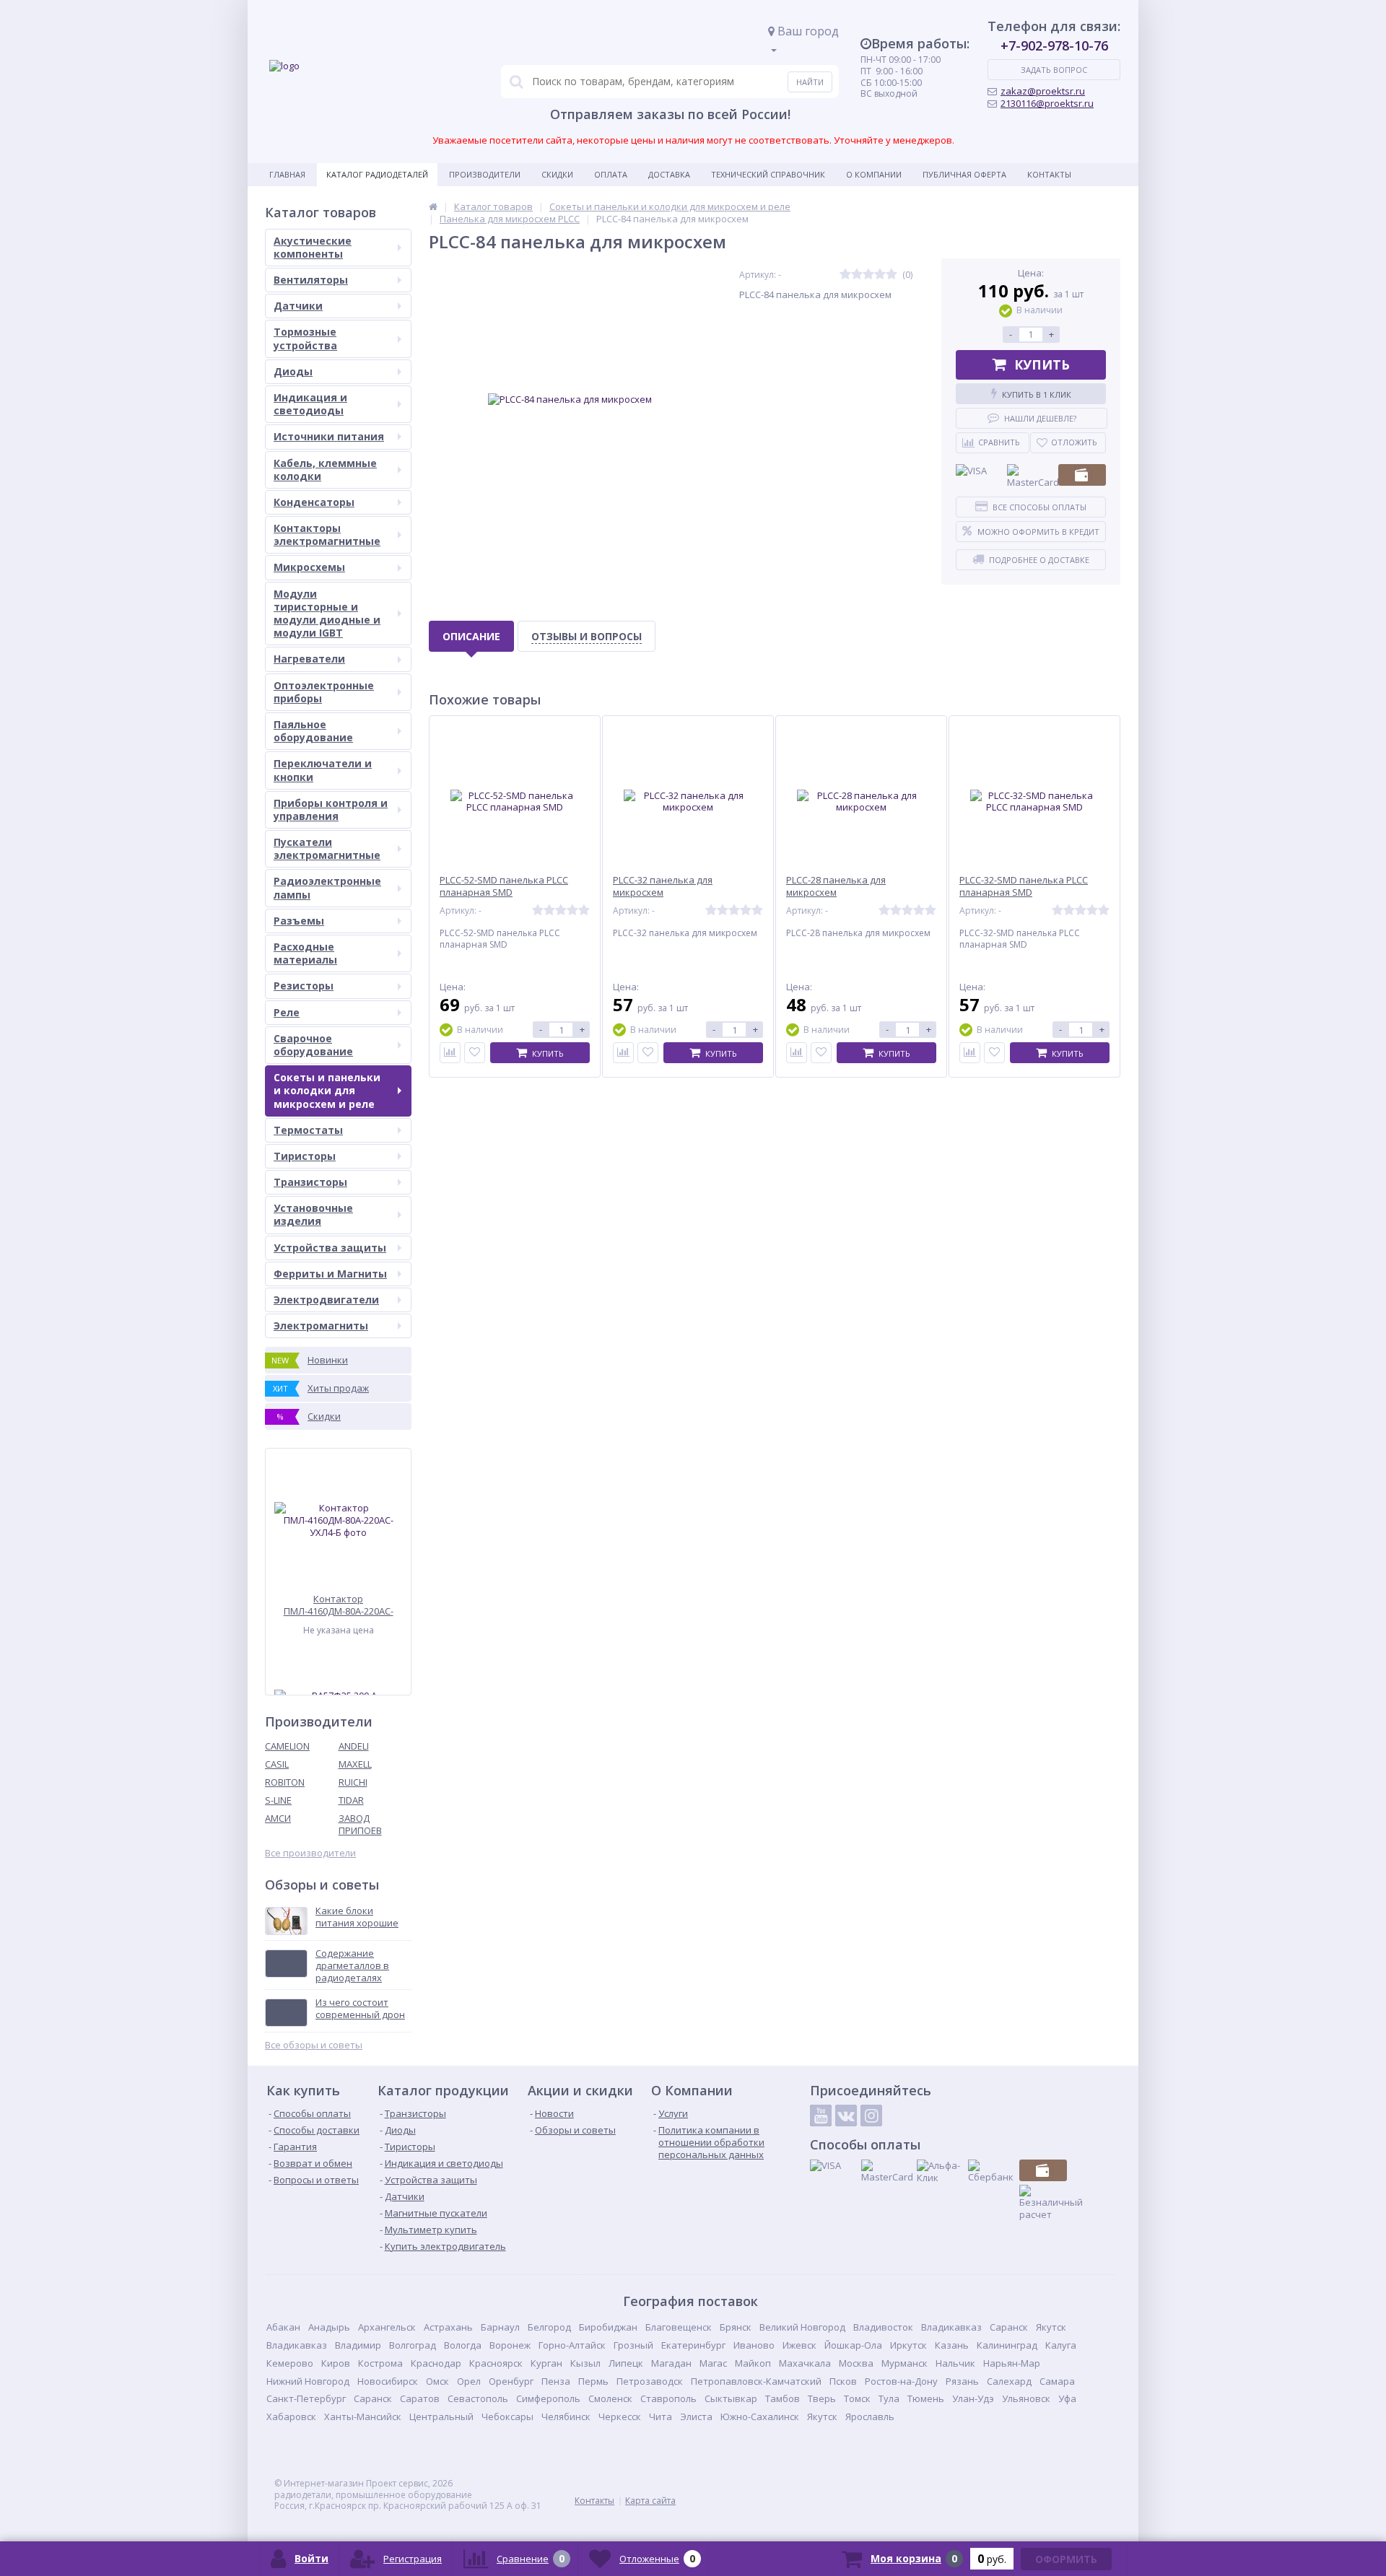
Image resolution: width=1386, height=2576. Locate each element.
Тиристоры (305, 1156)
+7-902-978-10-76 (1054, 45)
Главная (287, 174)
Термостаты (308, 1130)
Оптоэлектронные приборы (324, 692)
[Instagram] (871, 2116)
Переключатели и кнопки (323, 770)
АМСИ (278, 1818)
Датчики (298, 306)
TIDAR (351, 1800)
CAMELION (287, 1746)
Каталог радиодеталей (377, 174)
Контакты (1049, 174)
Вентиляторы (311, 280)
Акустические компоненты (313, 247)
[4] (880, 275)
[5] (892, 275)
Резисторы (304, 986)
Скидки (557, 174)
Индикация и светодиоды (310, 404)
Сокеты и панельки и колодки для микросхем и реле (327, 1090)
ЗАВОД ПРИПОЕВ (360, 1824)
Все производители (310, 1853)
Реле (287, 1012)
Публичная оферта (964, 174)
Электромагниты (321, 1326)
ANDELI (354, 1746)
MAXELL (355, 1764)
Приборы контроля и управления (331, 809)
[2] (857, 275)
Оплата (611, 174)
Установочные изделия (313, 1214)
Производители (485, 174)
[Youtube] (821, 2116)
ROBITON (285, 1782)
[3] (868, 275)
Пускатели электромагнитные (327, 848)
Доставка (669, 174)
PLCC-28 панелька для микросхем (836, 886)
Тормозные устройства (305, 338)
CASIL (277, 1764)
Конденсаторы (314, 502)
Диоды (293, 371)
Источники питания (329, 436)
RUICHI (353, 1782)
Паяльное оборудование (313, 731)
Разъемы (299, 921)
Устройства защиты (330, 1248)
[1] (845, 275)
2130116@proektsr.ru (1047, 103)
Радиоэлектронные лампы (327, 887)
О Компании (874, 174)
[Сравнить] (450, 1053)
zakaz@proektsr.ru (1043, 91)
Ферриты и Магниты (330, 1274)
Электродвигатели (326, 1300)
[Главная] (433, 206)
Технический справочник (768, 174)
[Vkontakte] (846, 2116)
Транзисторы (310, 1182)
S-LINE (278, 1800)
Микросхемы (309, 567)
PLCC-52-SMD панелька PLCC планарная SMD (504, 886)
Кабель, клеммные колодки (325, 470)
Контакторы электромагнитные (327, 534)
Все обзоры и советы (314, 2045)
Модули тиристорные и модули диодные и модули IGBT (327, 614)
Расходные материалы (305, 953)
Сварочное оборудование (313, 1045)
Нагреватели (309, 659)
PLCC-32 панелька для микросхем (663, 886)
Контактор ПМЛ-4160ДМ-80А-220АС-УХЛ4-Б (339, 1605)
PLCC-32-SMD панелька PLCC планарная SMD (1024, 886)
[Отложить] (475, 1053)
